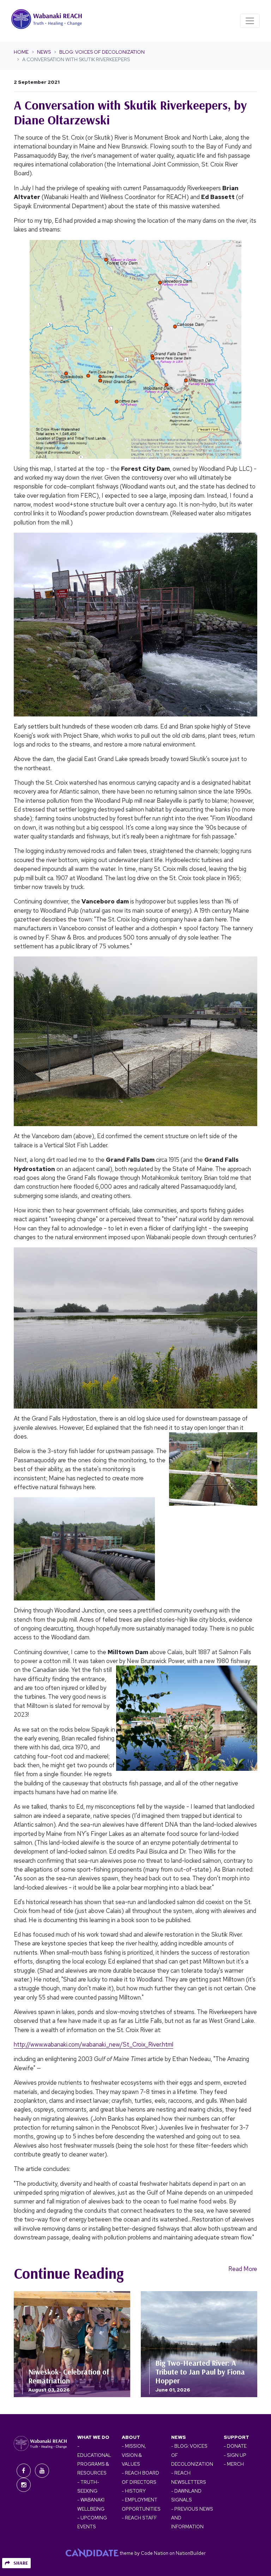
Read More (243, 2269)
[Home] (47, 21)
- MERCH (234, 2464)
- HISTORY (134, 2491)
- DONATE (235, 2446)
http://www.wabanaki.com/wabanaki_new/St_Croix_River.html (94, 2044)
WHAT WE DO (93, 2437)
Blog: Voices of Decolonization (102, 52)
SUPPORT (236, 2437)
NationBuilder (191, 2553)
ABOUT (131, 2437)
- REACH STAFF (139, 2518)
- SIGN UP (235, 2455)
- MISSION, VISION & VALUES (134, 2455)
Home (21, 52)
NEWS (179, 2437)
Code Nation (155, 2553)
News (44, 52)
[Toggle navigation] (250, 21)
